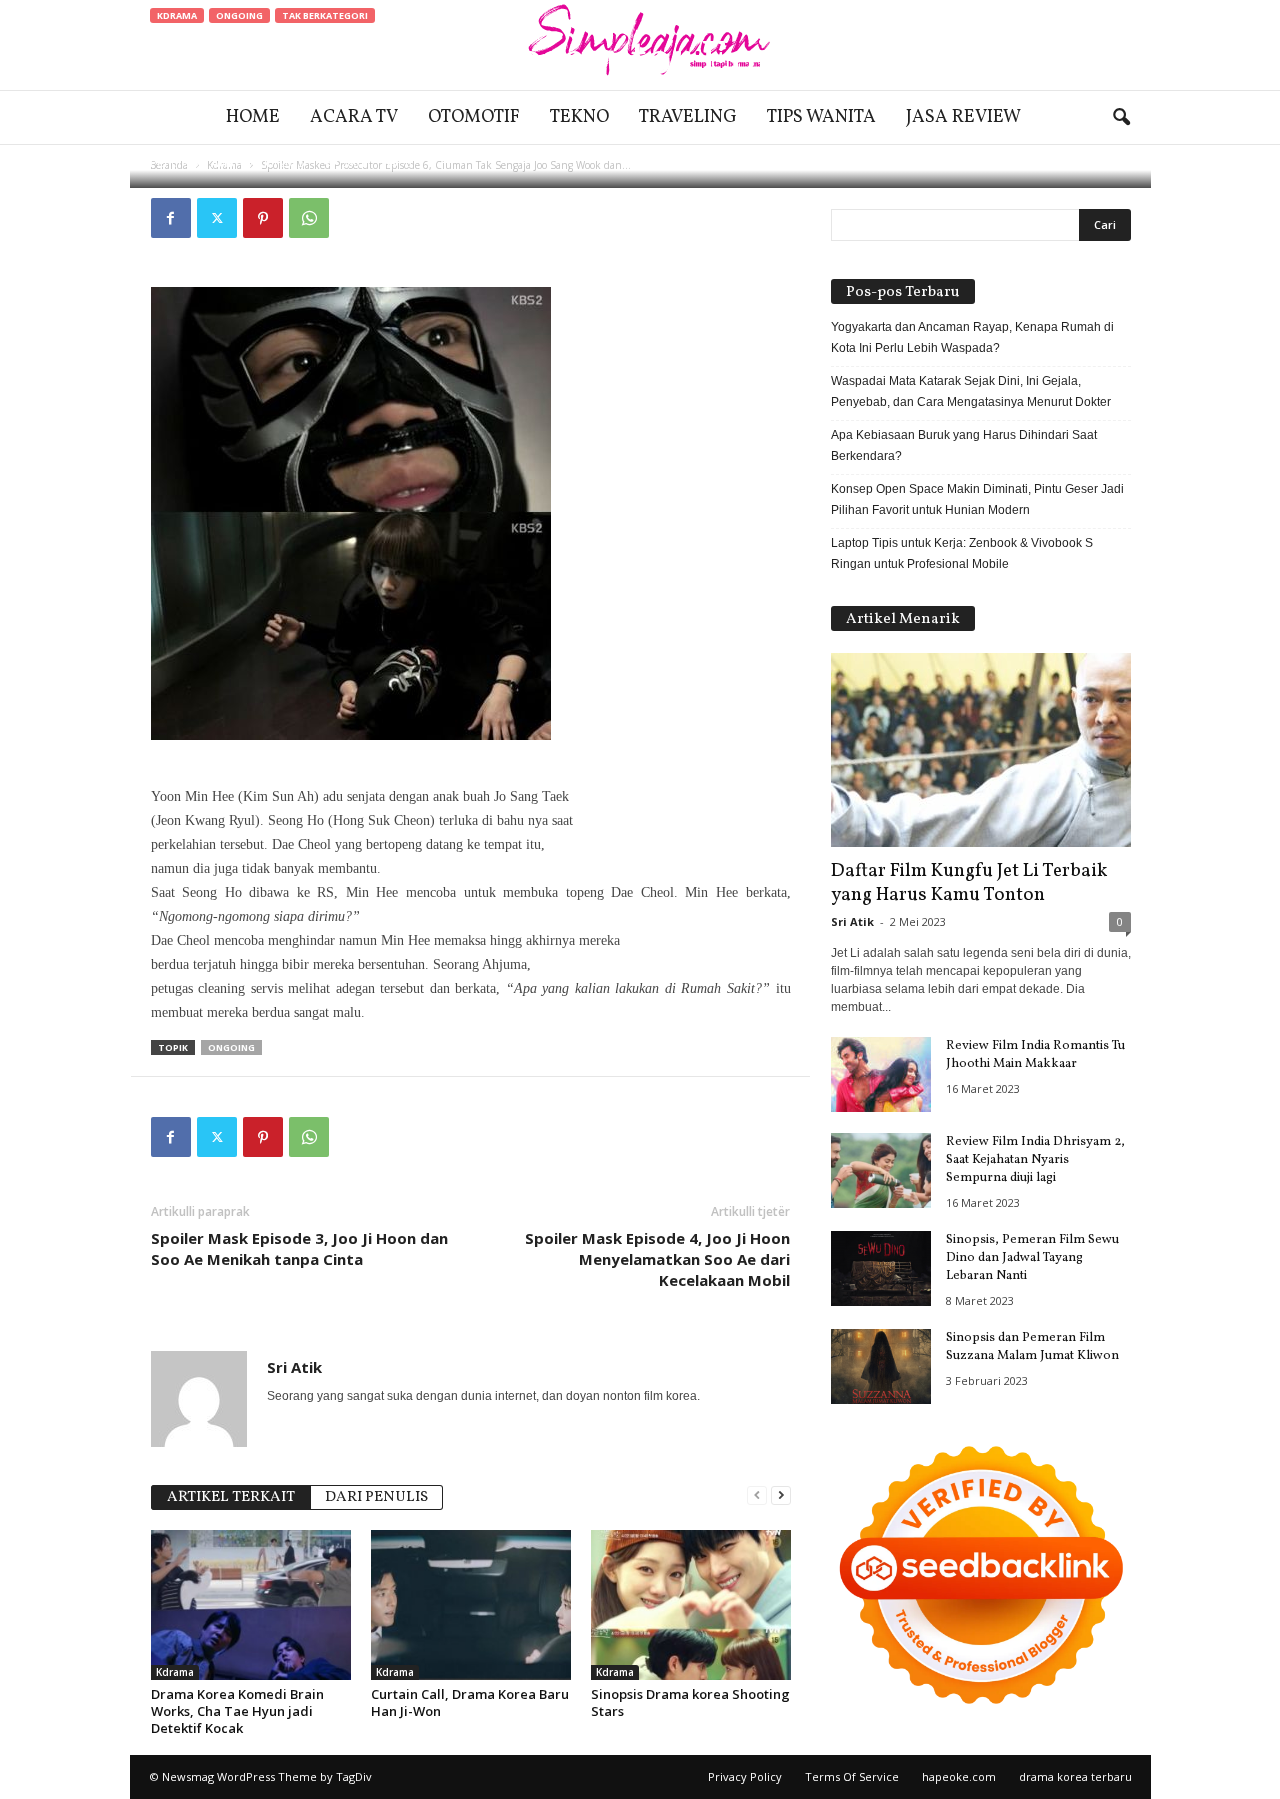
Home (253, 117)
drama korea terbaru (1075, 1776)
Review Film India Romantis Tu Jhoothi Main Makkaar (1035, 1055)
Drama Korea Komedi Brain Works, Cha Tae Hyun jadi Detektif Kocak (237, 1711)
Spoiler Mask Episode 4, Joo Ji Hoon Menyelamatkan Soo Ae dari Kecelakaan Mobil (657, 1259)
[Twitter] (217, 218)
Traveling (688, 117)
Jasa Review (963, 117)
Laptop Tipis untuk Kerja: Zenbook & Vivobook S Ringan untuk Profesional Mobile (962, 553)
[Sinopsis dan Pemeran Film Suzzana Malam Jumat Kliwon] (881, 1366)
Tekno (579, 117)
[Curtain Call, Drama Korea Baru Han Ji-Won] (471, 1605)
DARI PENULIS (376, 1497)
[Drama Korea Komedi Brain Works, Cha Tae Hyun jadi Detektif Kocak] (251, 1605)
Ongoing (239, 15)
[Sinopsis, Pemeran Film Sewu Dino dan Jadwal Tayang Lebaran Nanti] (881, 1268)
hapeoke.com (959, 1776)
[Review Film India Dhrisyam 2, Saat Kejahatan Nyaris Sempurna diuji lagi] (881, 1170)
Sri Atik (213, 162)
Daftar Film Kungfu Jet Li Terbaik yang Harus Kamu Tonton (969, 883)
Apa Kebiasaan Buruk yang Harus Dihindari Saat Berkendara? (964, 445)
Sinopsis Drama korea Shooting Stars (690, 1702)
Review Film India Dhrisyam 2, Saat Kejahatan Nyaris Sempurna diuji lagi (1035, 1160)
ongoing (231, 1047)
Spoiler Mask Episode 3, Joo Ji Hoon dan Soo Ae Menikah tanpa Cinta (299, 1248)
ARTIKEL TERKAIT (231, 1497)
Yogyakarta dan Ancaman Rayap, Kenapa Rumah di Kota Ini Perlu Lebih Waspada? (972, 337)
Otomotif (474, 117)
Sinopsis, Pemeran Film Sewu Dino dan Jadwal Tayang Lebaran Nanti (1032, 1258)
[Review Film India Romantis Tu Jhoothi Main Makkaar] (881, 1074)
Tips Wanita (821, 117)
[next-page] (781, 1495)
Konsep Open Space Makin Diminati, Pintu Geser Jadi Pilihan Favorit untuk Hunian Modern (977, 499)
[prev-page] (757, 1495)
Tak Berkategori (325, 15)
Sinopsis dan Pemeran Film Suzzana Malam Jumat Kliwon (1032, 1347)
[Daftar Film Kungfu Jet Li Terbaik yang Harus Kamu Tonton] (981, 750)
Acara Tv (354, 117)
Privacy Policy (745, 1776)
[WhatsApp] (309, 218)
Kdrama (177, 15)
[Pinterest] (263, 218)
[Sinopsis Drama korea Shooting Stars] (691, 1605)
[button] (1121, 118)
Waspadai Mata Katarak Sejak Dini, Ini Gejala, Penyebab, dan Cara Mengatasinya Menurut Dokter (971, 391)
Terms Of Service (852, 1776)
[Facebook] (171, 218)
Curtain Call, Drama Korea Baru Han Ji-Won (470, 1702)
